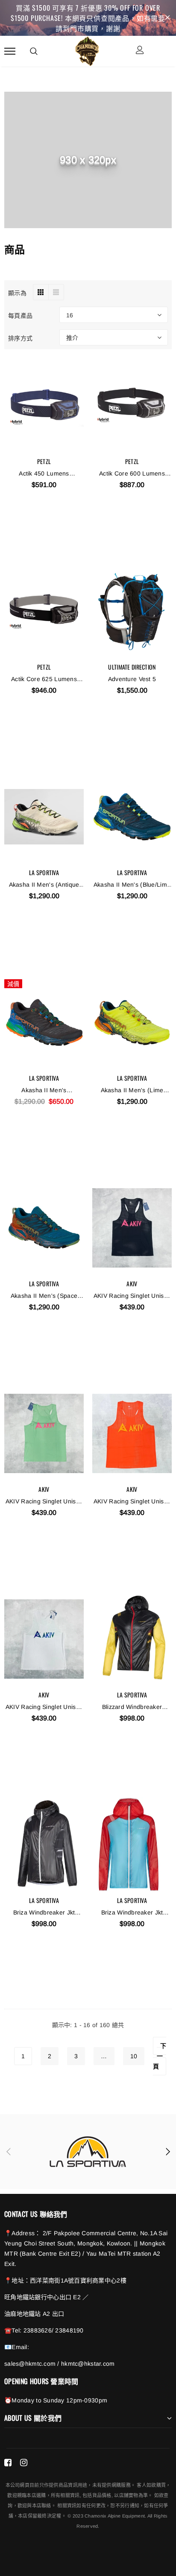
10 (134, 2056)
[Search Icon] (34, 51)
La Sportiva (44, 872)
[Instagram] (24, 2463)
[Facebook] (8, 2463)
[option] (88, 2152)
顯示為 (17, 292)
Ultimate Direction (132, 667)
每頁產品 (20, 315)
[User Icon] (140, 51)
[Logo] (87, 50)
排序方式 (20, 338)
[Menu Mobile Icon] (10, 51)
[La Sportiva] (88, 2152)
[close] (167, 18)
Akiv (132, 1284)
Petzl (44, 461)
